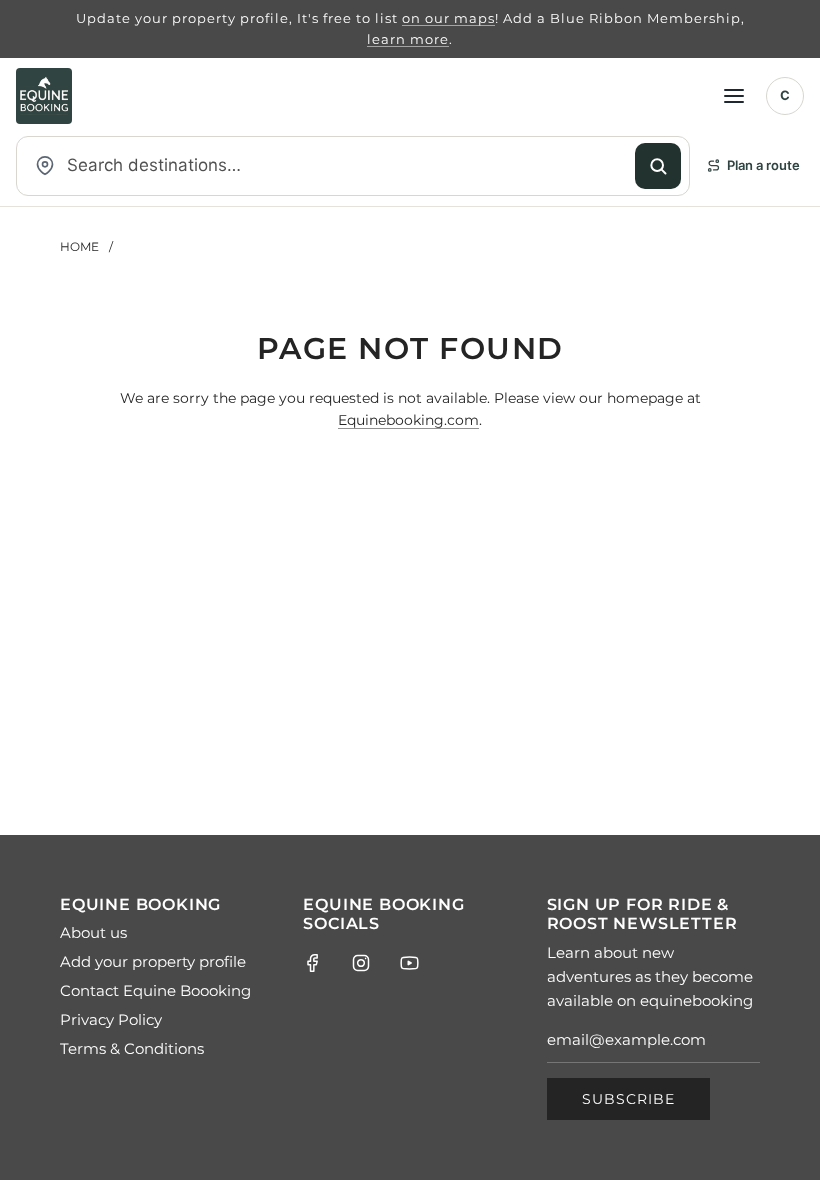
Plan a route (763, 165)
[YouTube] (409, 963)
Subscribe (628, 1099)
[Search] (658, 166)
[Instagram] (361, 963)
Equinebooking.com (408, 420)
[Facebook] (313, 963)
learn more (408, 39)
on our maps (448, 18)
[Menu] (734, 96)
